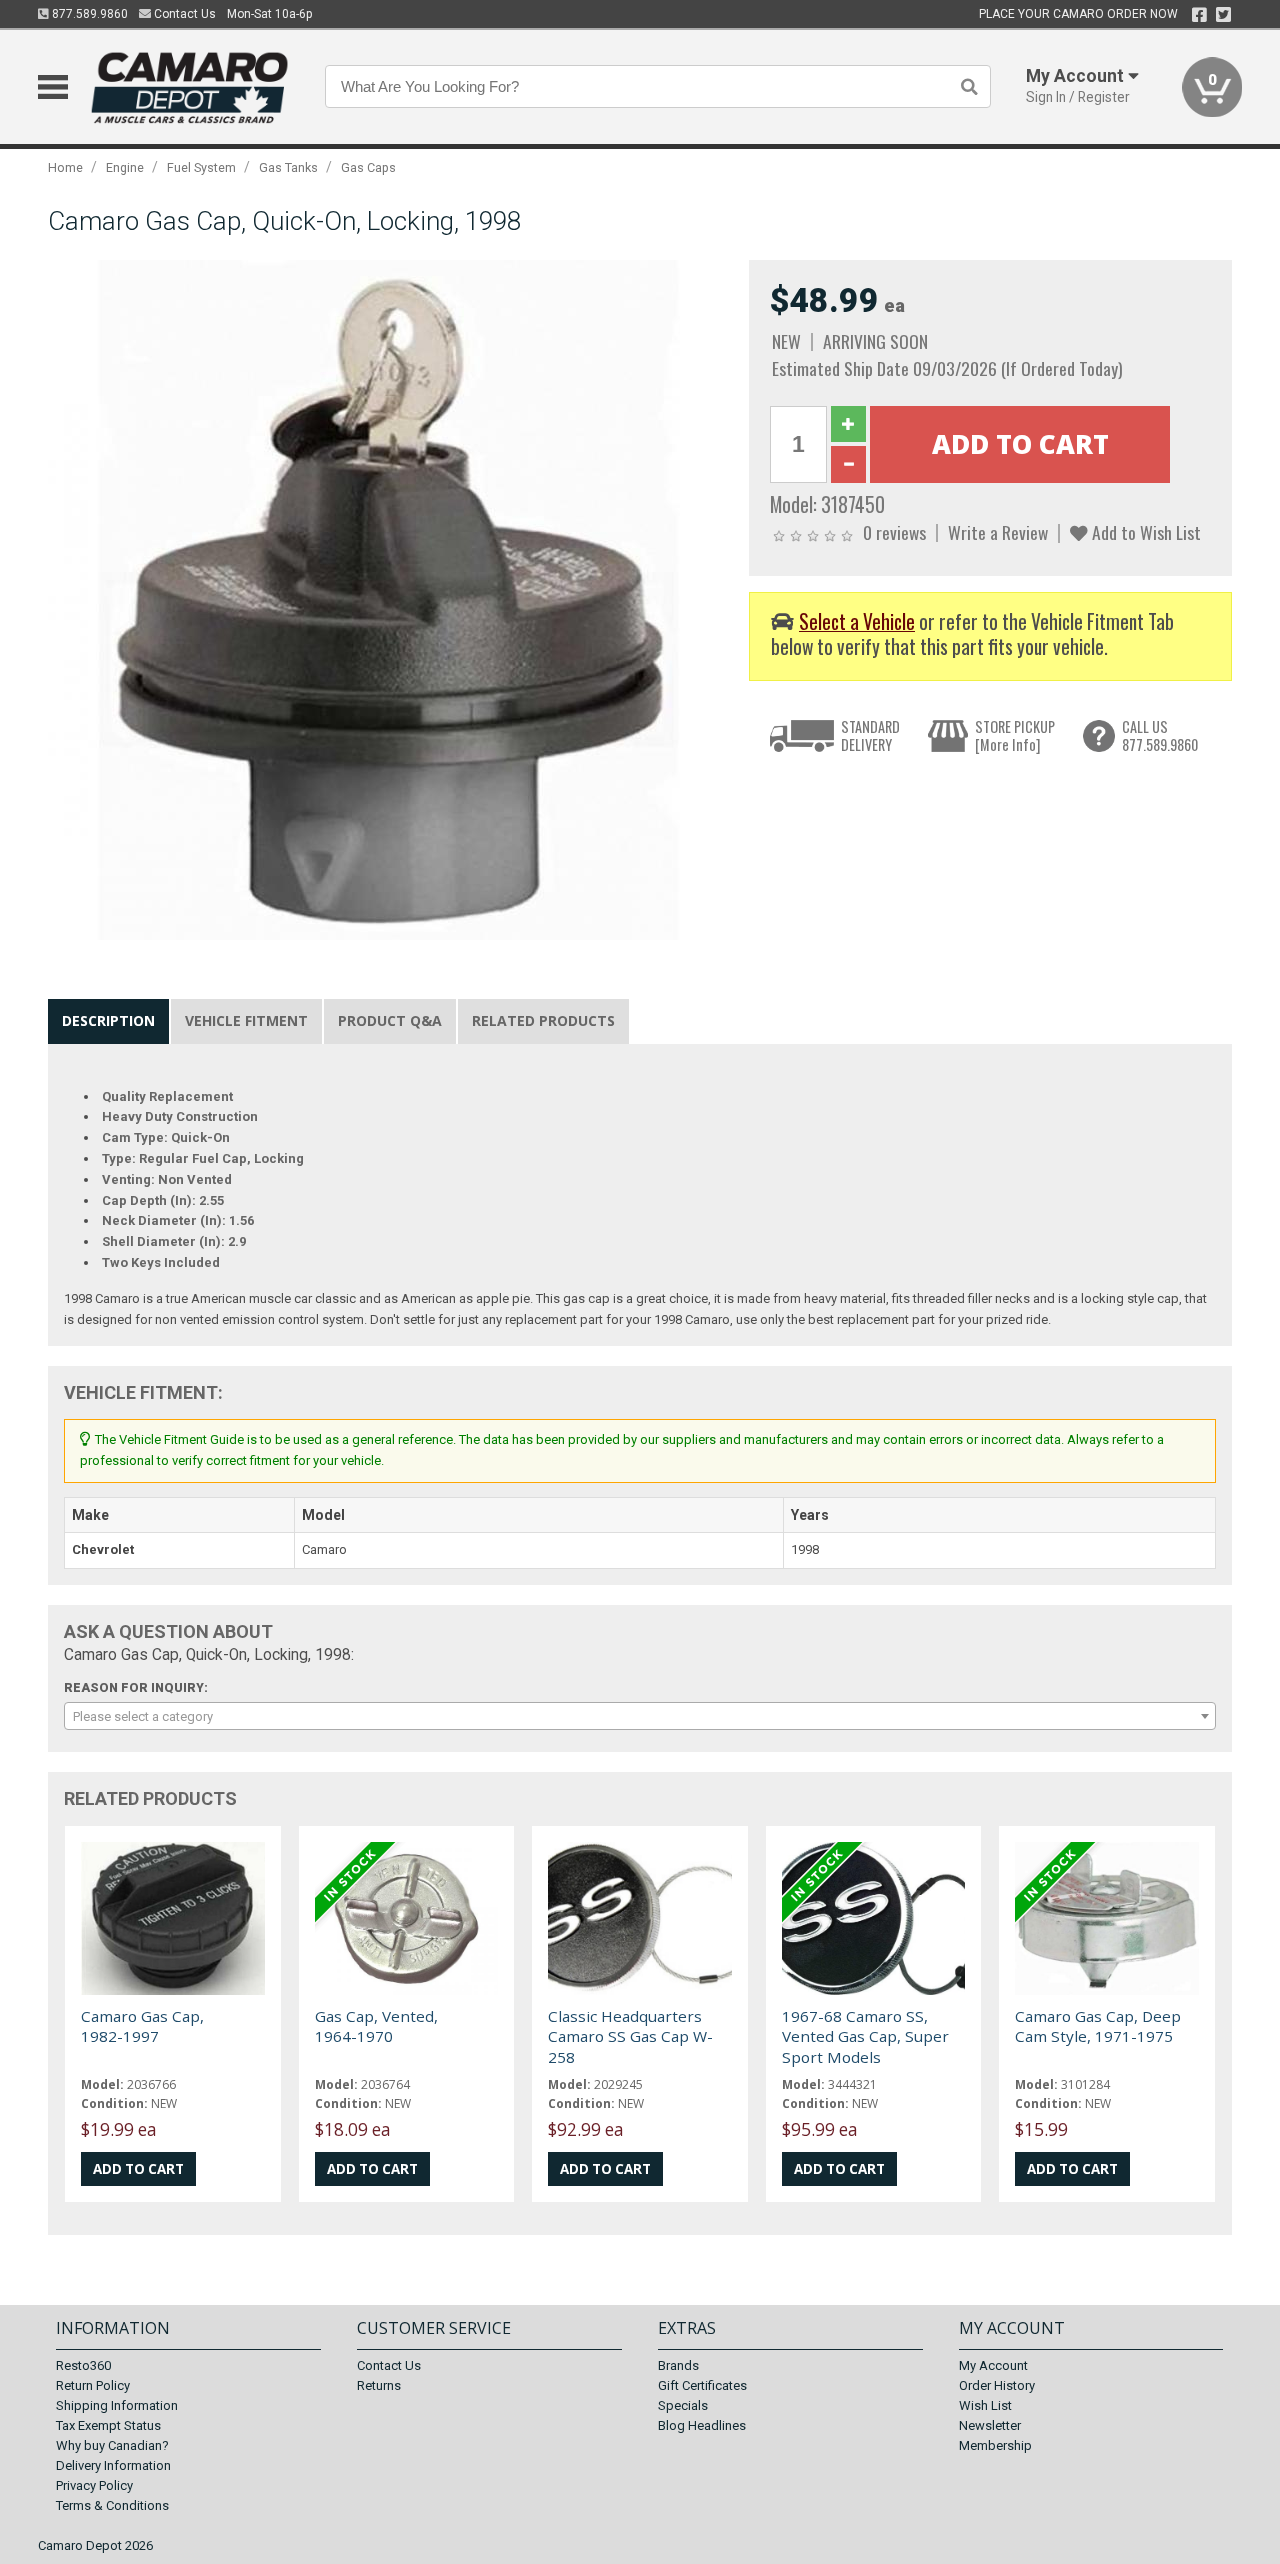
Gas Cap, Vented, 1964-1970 (376, 2026)
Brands (678, 2365)
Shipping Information (117, 2405)
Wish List (985, 2405)
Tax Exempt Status (108, 2425)
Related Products (543, 1020)
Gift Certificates (702, 2385)
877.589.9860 (88, 14)
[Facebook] (1199, 15)
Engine (125, 167)
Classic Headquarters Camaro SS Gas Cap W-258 (630, 2036)
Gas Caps (368, 167)
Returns (379, 2385)
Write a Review (998, 532)
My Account (993, 2365)
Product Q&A (390, 1020)
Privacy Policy (94, 2485)
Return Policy (93, 2385)
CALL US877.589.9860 (1160, 735)
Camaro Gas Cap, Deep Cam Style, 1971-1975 (1098, 2026)
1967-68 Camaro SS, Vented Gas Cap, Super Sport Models (865, 2036)
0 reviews (894, 532)
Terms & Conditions (112, 2505)
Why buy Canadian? (112, 2445)
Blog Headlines (702, 2425)
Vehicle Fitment (246, 1020)
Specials (683, 2405)
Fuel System (201, 167)
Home (65, 167)
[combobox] (639, 1716)
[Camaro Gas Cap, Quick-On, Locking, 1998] (388, 599)
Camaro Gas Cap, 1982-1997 (142, 2026)
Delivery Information (113, 2465)
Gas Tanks (288, 167)
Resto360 (83, 2365)
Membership (995, 2445)
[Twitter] (1223, 15)
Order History (997, 2385)
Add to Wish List (1144, 532)
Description (108, 1020)
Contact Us (183, 14)
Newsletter (990, 2425)
